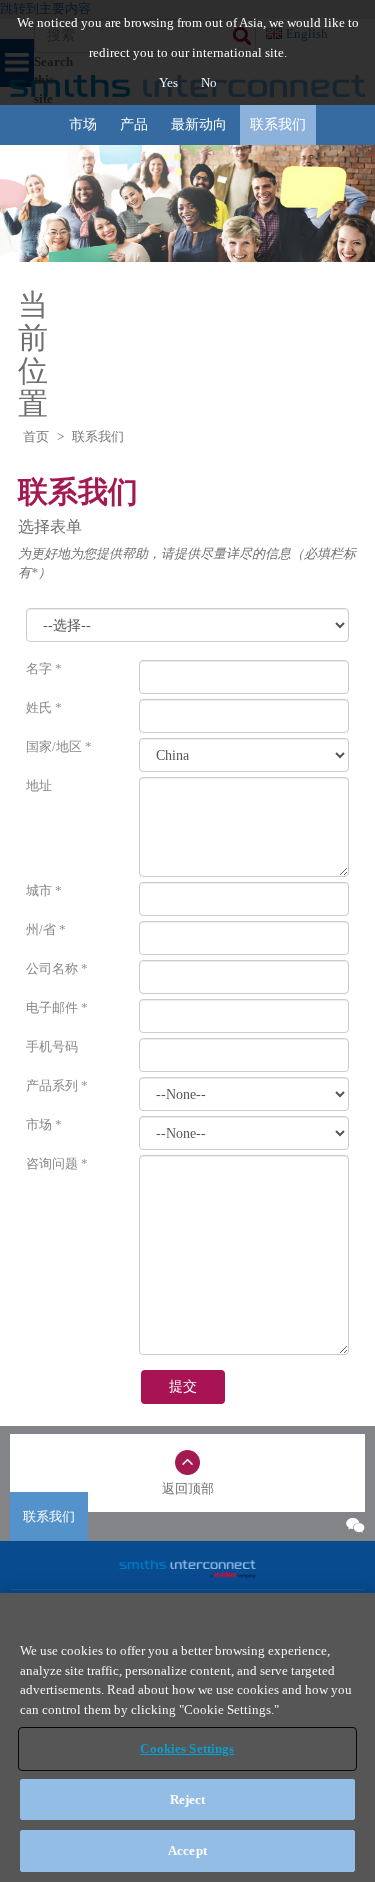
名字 (44, 668)
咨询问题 (57, 1163)
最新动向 (199, 124)
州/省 (46, 929)
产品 (134, 124)
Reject (188, 1799)
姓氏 (44, 707)
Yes (170, 82)
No (209, 82)
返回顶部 (188, 1488)
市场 (83, 124)
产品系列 (57, 1085)
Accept (187, 1850)
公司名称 (57, 968)
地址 (39, 785)
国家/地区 (59, 746)
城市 (44, 890)
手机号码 (52, 1046)
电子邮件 (57, 1007)
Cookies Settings (187, 1748)
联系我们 (278, 124)
